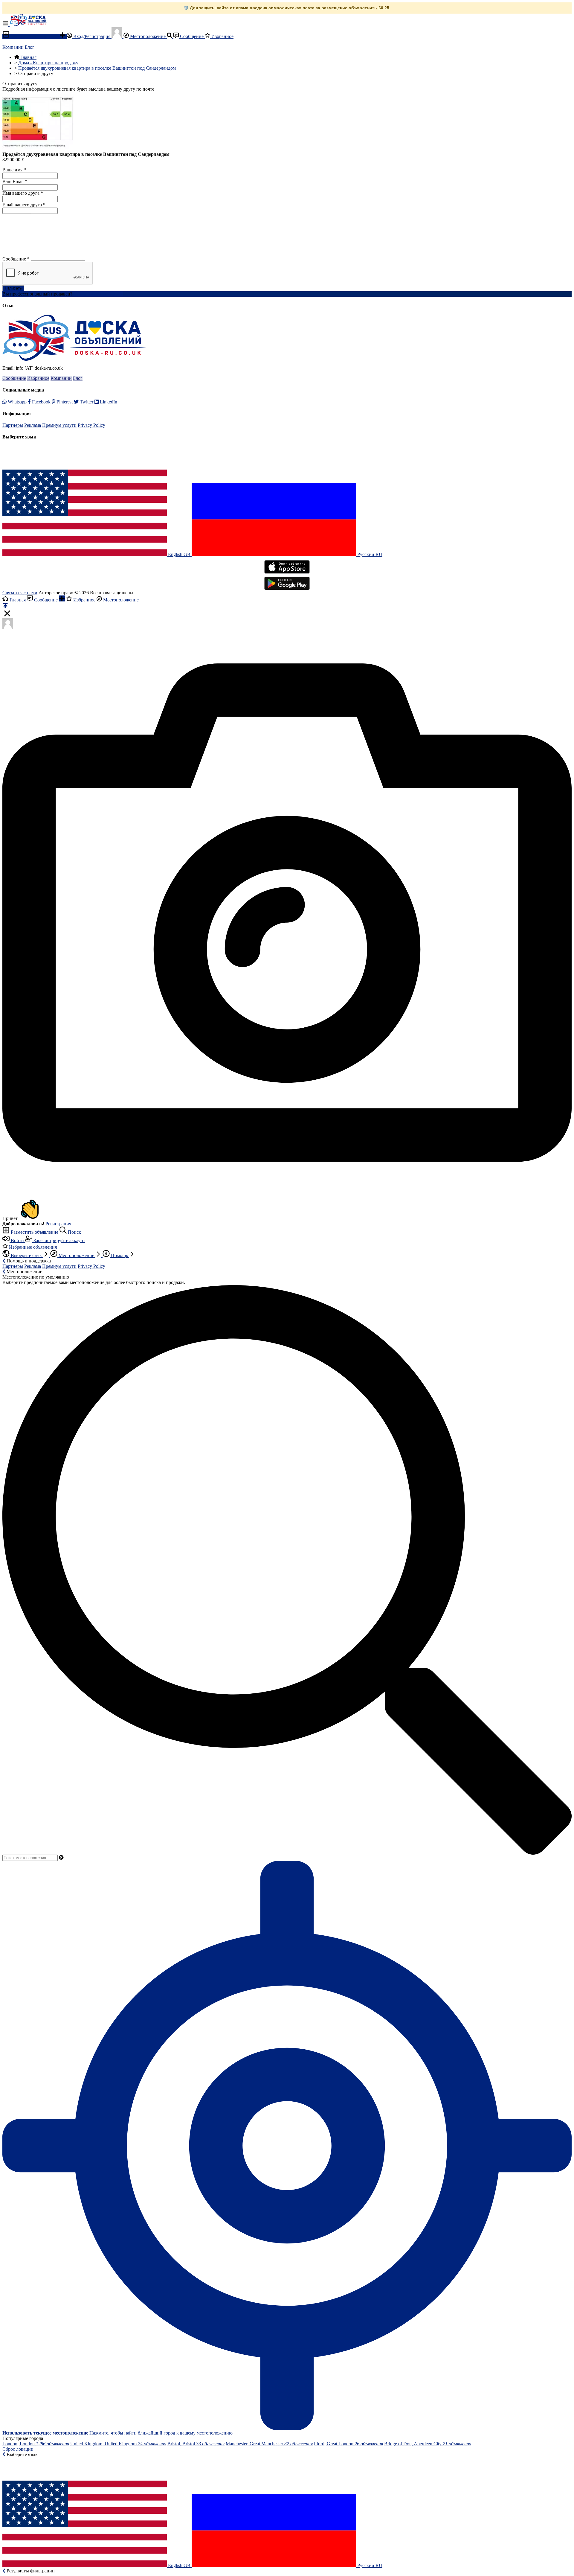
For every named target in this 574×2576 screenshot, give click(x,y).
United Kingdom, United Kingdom (118, 2444)
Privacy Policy (91, 425)
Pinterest (64, 402)
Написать (13, 288)
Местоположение (148, 36)
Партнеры (13, 425)
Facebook (41, 402)
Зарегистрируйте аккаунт (59, 1240)
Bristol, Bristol (196, 2444)
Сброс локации (18, 2449)
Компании (13, 47)
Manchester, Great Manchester (269, 2444)
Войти (17, 1240)
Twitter (86, 402)
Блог (30, 47)
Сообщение (192, 36)
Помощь (119, 1255)
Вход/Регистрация (92, 36)
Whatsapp (17, 402)
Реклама (33, 425)
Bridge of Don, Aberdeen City (428, 2444)
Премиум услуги (59, 425)
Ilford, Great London (348, 2444)
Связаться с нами (20, 593)
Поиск (74, 1232)
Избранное (222, 36)
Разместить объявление (35, 36)
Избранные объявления (32, 1247)
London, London (36, 2444)
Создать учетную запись (98, 294)
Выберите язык (26, 1255)
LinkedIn (108, 402)
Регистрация (58, 1224)
